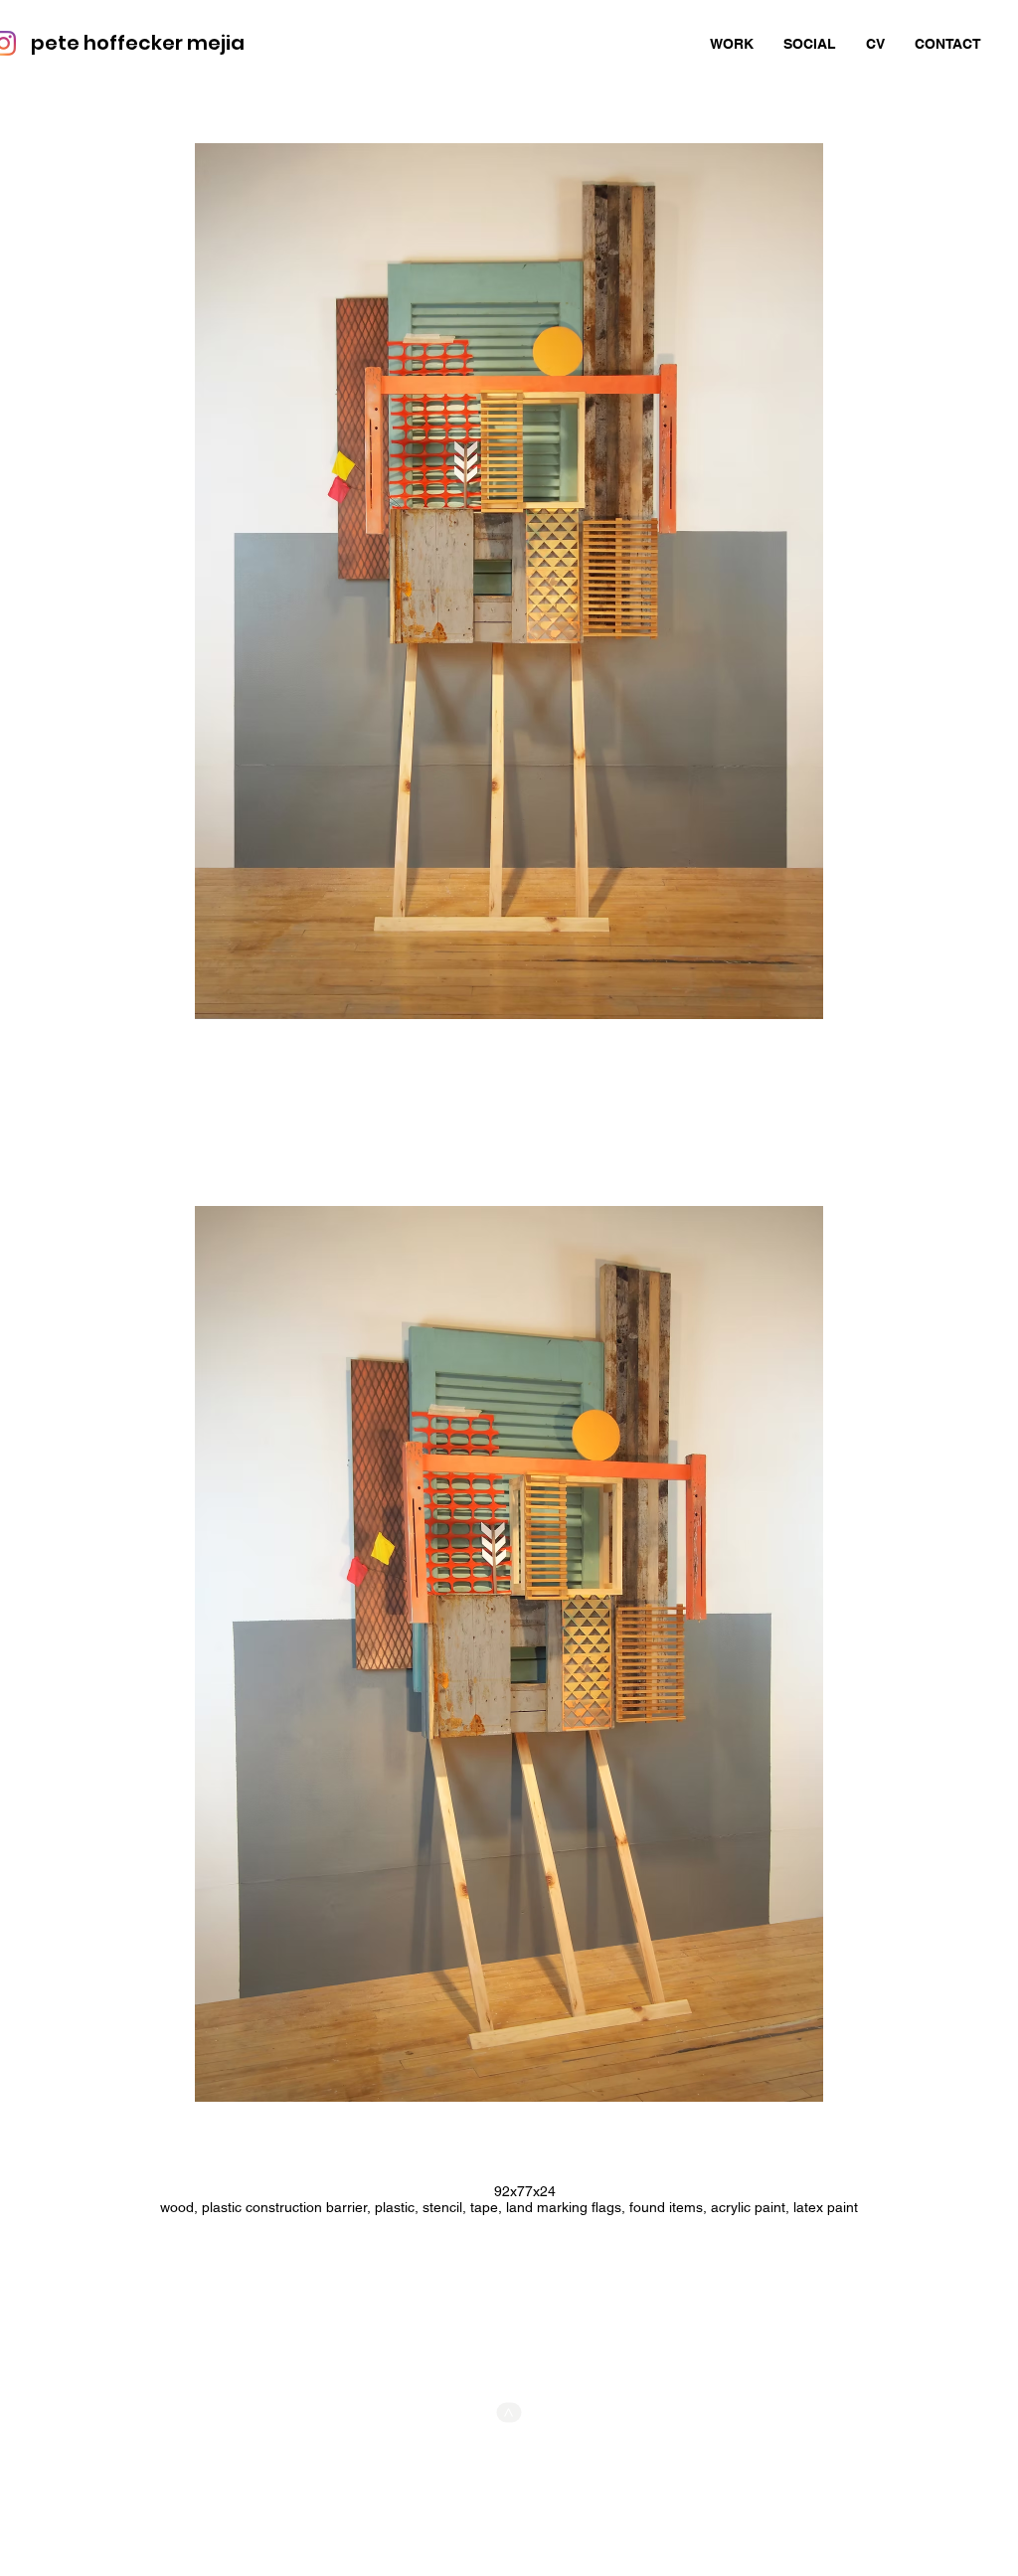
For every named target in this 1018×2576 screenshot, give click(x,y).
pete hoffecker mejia (138, 43)
